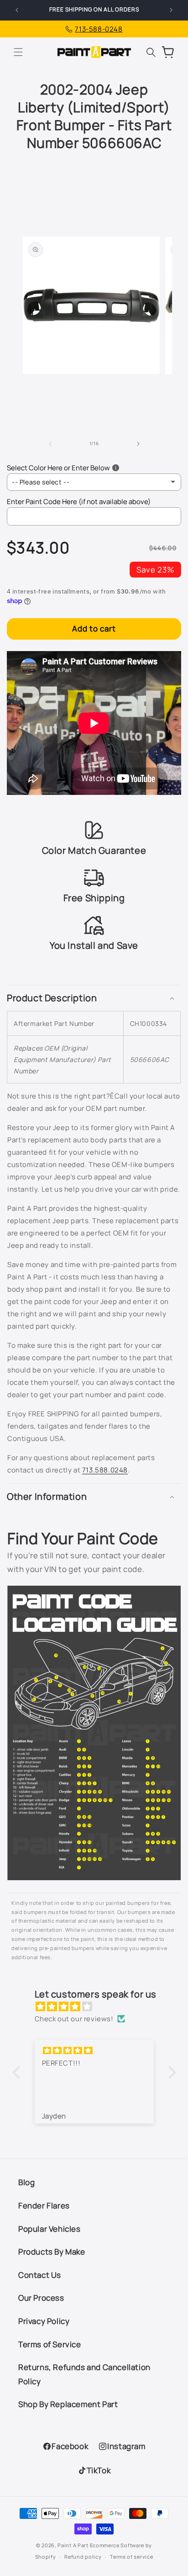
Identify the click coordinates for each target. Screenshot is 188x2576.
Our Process (41, 2298)
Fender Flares (44, 2205)
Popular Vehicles (50, 2229)
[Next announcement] (171, 10)
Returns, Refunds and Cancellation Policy (84, 2374)
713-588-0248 (99, 29)
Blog (26, 2182)
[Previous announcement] (17, 10)
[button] (18, 52)
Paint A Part (73, 2545)
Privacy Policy (44, 2321)
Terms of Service (50, 2344)
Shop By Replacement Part (68, 2404)
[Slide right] (138, 444)
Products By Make (52, 2252)
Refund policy (83, 2557)
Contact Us (40, 2275)
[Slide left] (50, 444)
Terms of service (131, 2557)
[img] (99, 2006)
